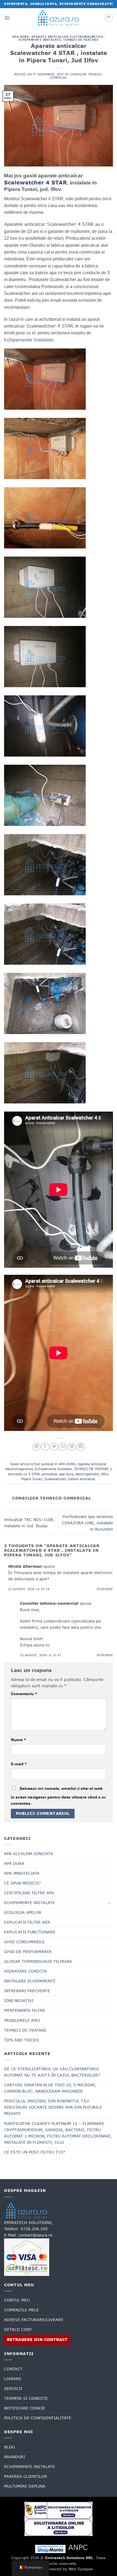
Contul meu (17, 2300)
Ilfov (105, 1474)
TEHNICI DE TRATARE (81, 40)
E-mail (19, 1764)
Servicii (13, 2389)
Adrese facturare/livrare (34, 2320)
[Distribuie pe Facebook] (45, 1447)
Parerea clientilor (26, 2476)
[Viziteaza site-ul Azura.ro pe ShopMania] (50, 2549)
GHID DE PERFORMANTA (28, 1952)
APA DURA (21, 37)
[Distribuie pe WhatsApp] (36, 1447)
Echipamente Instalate (40, 40)
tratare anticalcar (81, 1479)
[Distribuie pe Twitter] (54, 1447)
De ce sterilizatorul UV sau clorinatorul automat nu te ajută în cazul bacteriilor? (52, 2072)
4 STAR (34, 1474)
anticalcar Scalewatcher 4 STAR (59, 224)
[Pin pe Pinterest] (72, 1447)
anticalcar (49, 1474)
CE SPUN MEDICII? (22, 1883)
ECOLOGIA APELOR (23, 1912)
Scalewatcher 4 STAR (36, 183)
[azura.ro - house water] (59, 18)
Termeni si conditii (26, 2398)
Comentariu (24, 1694)
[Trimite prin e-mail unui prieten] (63, 1447)
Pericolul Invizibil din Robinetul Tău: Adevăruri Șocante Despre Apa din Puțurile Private (53, 2107)
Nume (19, 1740)
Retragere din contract (37, 2340)
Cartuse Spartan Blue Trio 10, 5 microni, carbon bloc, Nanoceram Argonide (50, 2088)
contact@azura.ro (36, 2235)
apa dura (66, 1474)
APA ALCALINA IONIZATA (29, 1854)
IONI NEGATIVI (19, 2001)
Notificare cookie (25, 2408)
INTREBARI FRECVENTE (27, 1991)
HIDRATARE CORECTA (25, 1971)
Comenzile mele (21, 2310)
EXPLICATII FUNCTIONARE (30, 1932)
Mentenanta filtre (25, 2010)
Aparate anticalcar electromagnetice (67, 37)
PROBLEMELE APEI (22, 2020)
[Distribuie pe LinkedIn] (81, 1447)
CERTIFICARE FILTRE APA (29, 1893)
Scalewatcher (55, 1479)
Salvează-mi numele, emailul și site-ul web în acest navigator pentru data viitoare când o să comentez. (58, 1796)
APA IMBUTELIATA (22, 1873)
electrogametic (87, 1474)
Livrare (13, 2379)
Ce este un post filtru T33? (35, 2152)
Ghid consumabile (24, 1942)
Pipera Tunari (32, 1479)
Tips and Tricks (22, 2040)
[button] (7, 18)
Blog (10, 2447)
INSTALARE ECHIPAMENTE (30, 1981)
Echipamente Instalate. (30, 340)
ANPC (78, 2547)
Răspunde (105, 1589)
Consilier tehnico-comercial (76, 76)
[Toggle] (110, 1903)
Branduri (15, 2457)
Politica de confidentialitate (38, 2418)
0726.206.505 (34, 2229)
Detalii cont (18, 2330)
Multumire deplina (25, 2486)
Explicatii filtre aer (27, 1922)
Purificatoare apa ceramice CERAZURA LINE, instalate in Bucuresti (87, 1523)
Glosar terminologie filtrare (38, 1961)
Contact (13, 2369)
